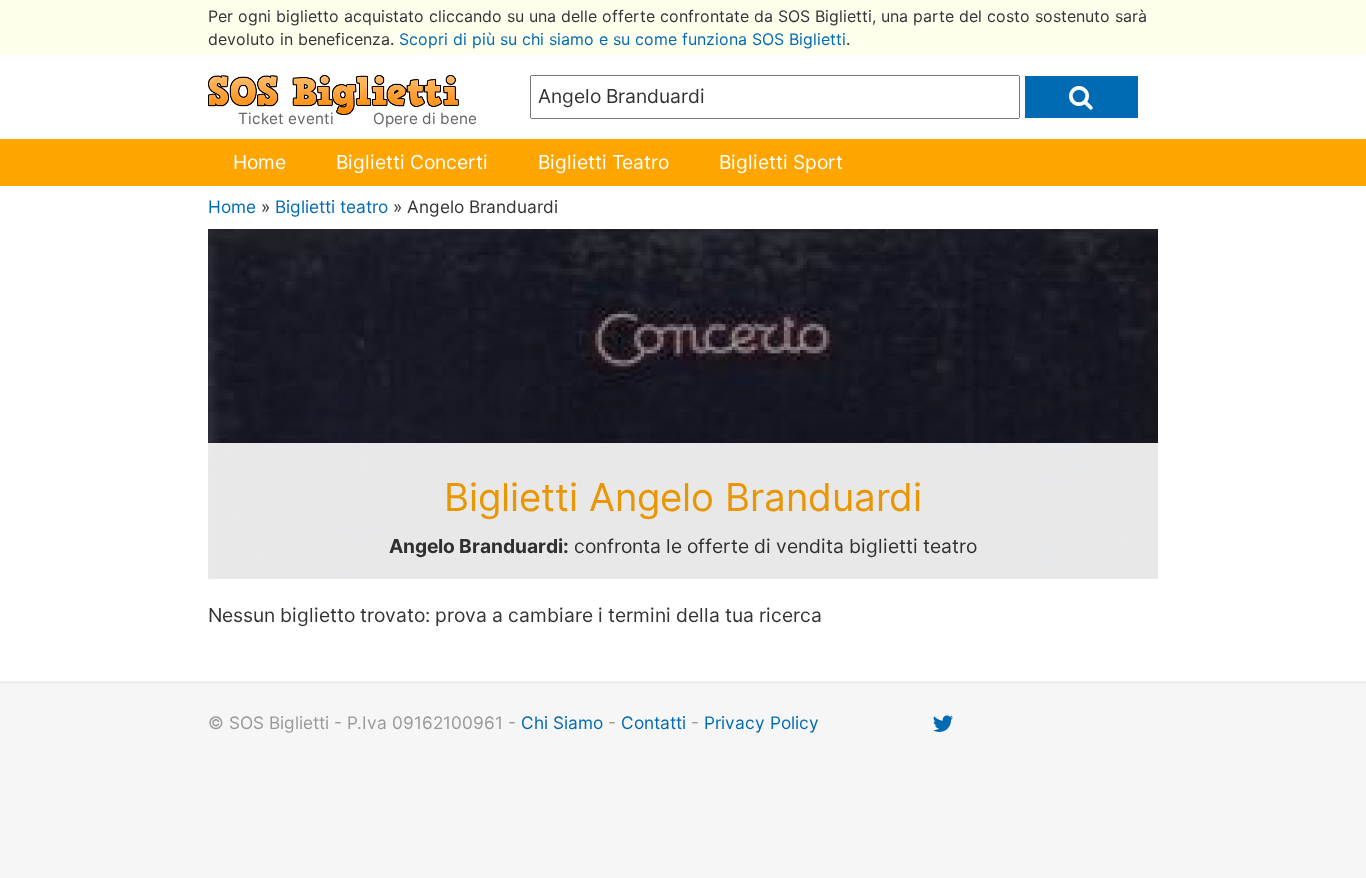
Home (259, 162)
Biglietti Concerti (412, 162)
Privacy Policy (761, 722)
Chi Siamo (562, 722)
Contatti (653, 722)
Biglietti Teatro (603, 162)
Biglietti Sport (781, 162)
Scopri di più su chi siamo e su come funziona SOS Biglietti (622, 39)
